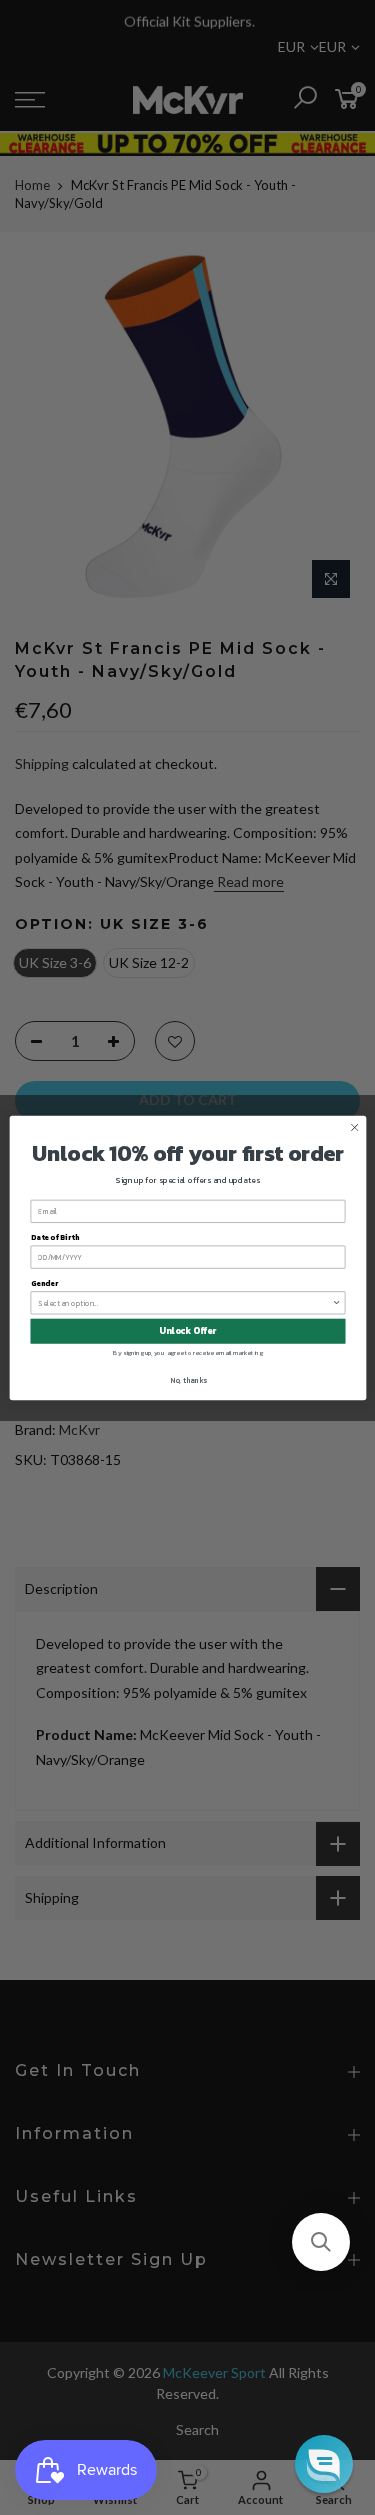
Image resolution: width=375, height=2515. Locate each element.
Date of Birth (54, 1236)
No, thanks (187, 1379)
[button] (321, 2242)
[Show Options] (336, 1302)
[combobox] (185, 1302)
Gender (43, 1282)
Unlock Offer (187, 1331)
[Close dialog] (354, 1127)
